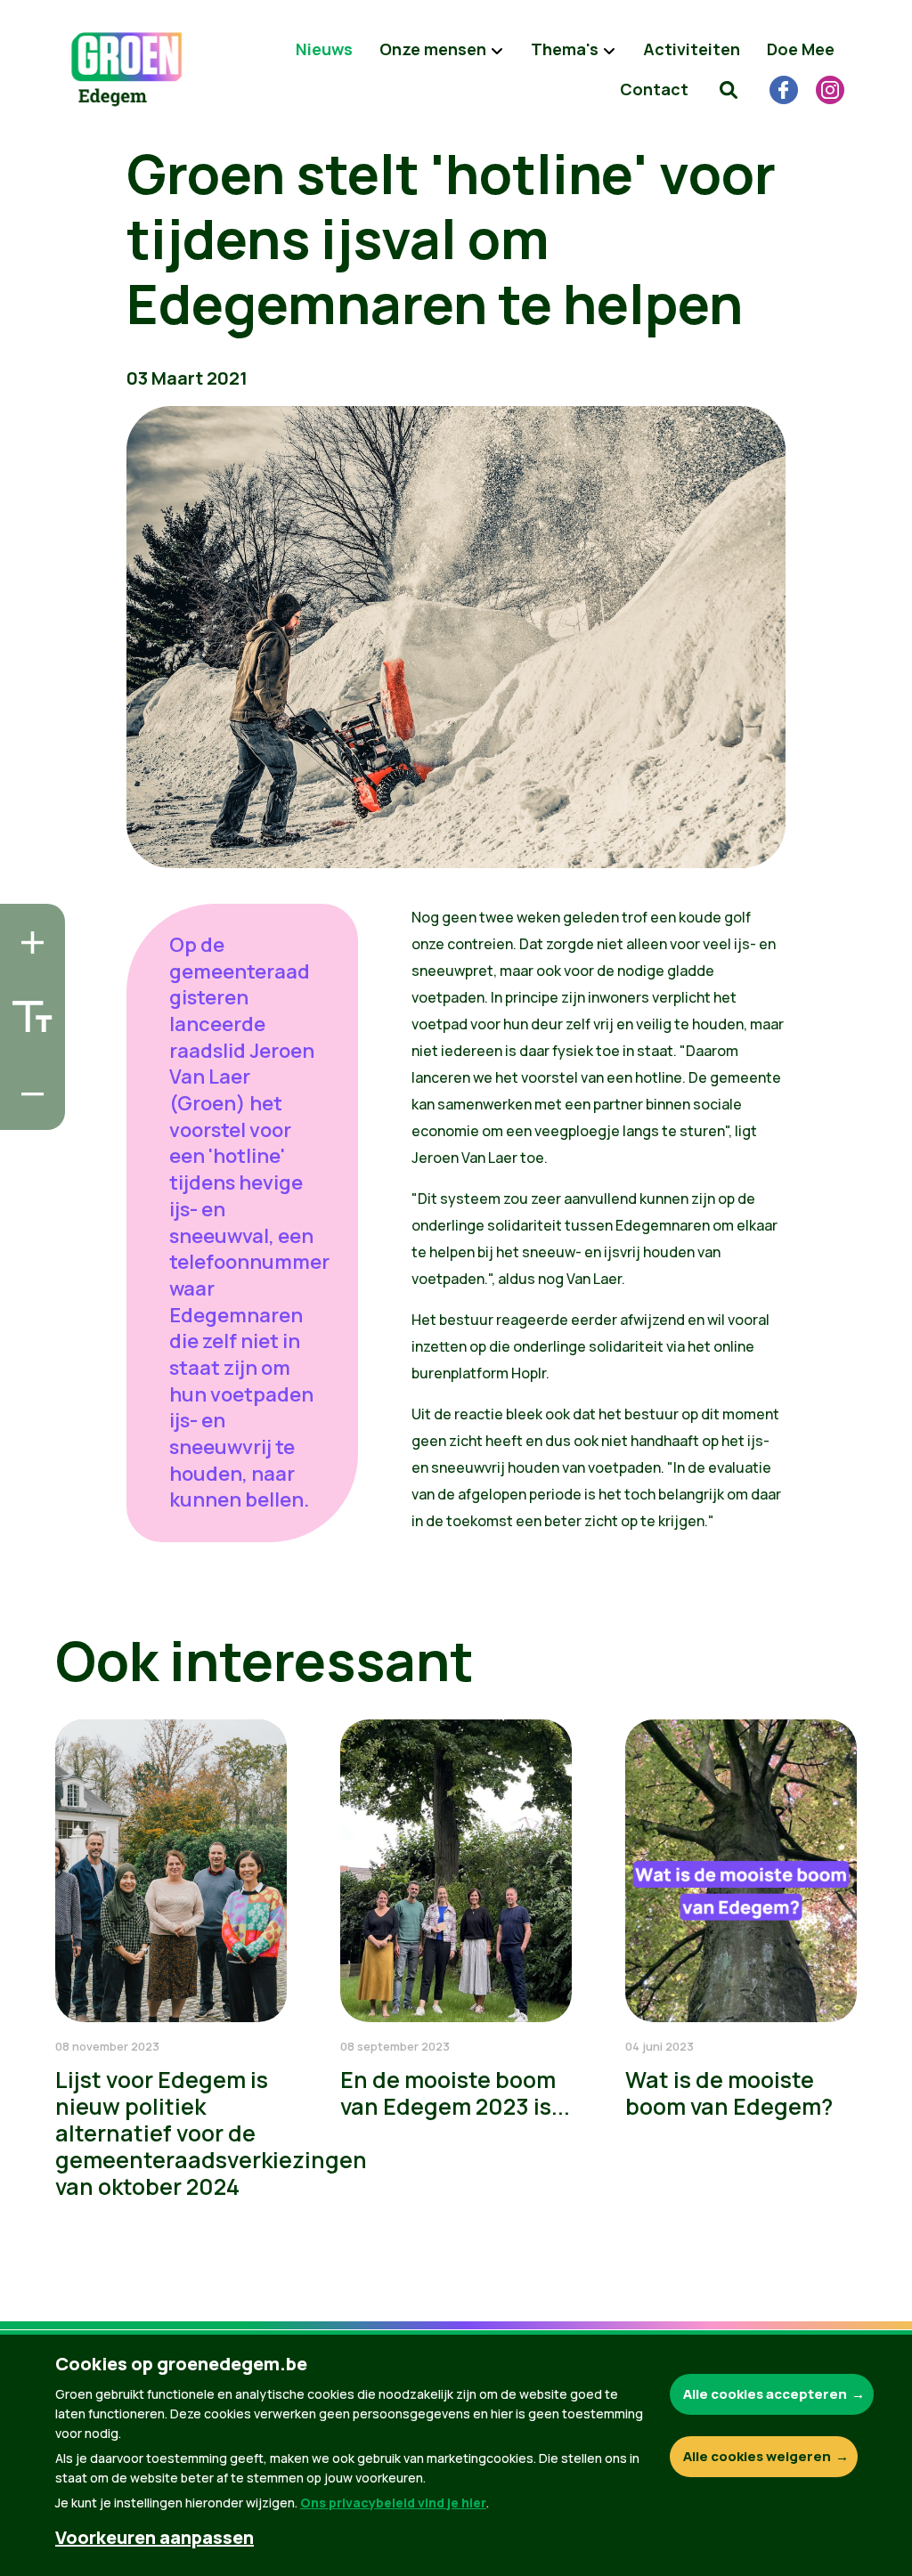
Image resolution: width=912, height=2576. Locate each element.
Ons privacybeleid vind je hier (393, 2503)
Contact (654, 89)
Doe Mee (801, 49)
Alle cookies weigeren (757, 2456)
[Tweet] (28, 1060)
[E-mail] (28, 1111)
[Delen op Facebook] (28, 1010)
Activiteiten (692, 49)
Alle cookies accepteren (765, 2394)
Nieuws (324, 49)
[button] (729, 89)
